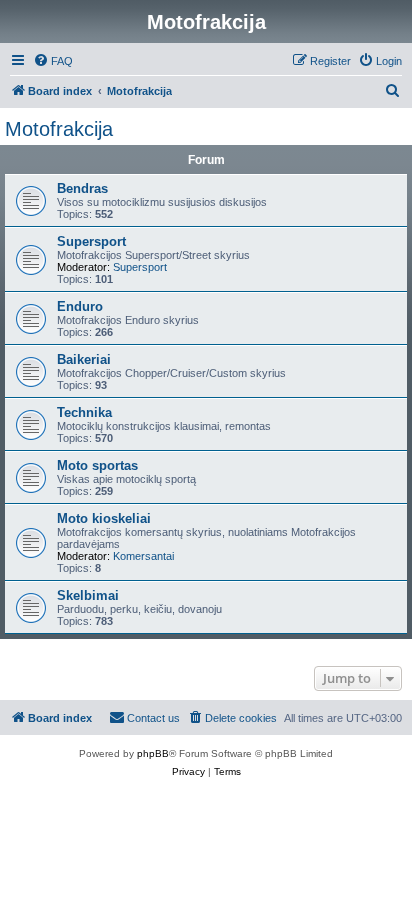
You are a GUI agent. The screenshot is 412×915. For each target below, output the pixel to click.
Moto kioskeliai (104, 518)
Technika (84, 412)
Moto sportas (97, 465)
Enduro (80, 306)
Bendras (82, 188)
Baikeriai (84, 359)
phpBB (153, 753)
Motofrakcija (59, 129)
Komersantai (143, 556)
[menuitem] (53, 61)
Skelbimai (88, 595)
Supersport (91, 241)
